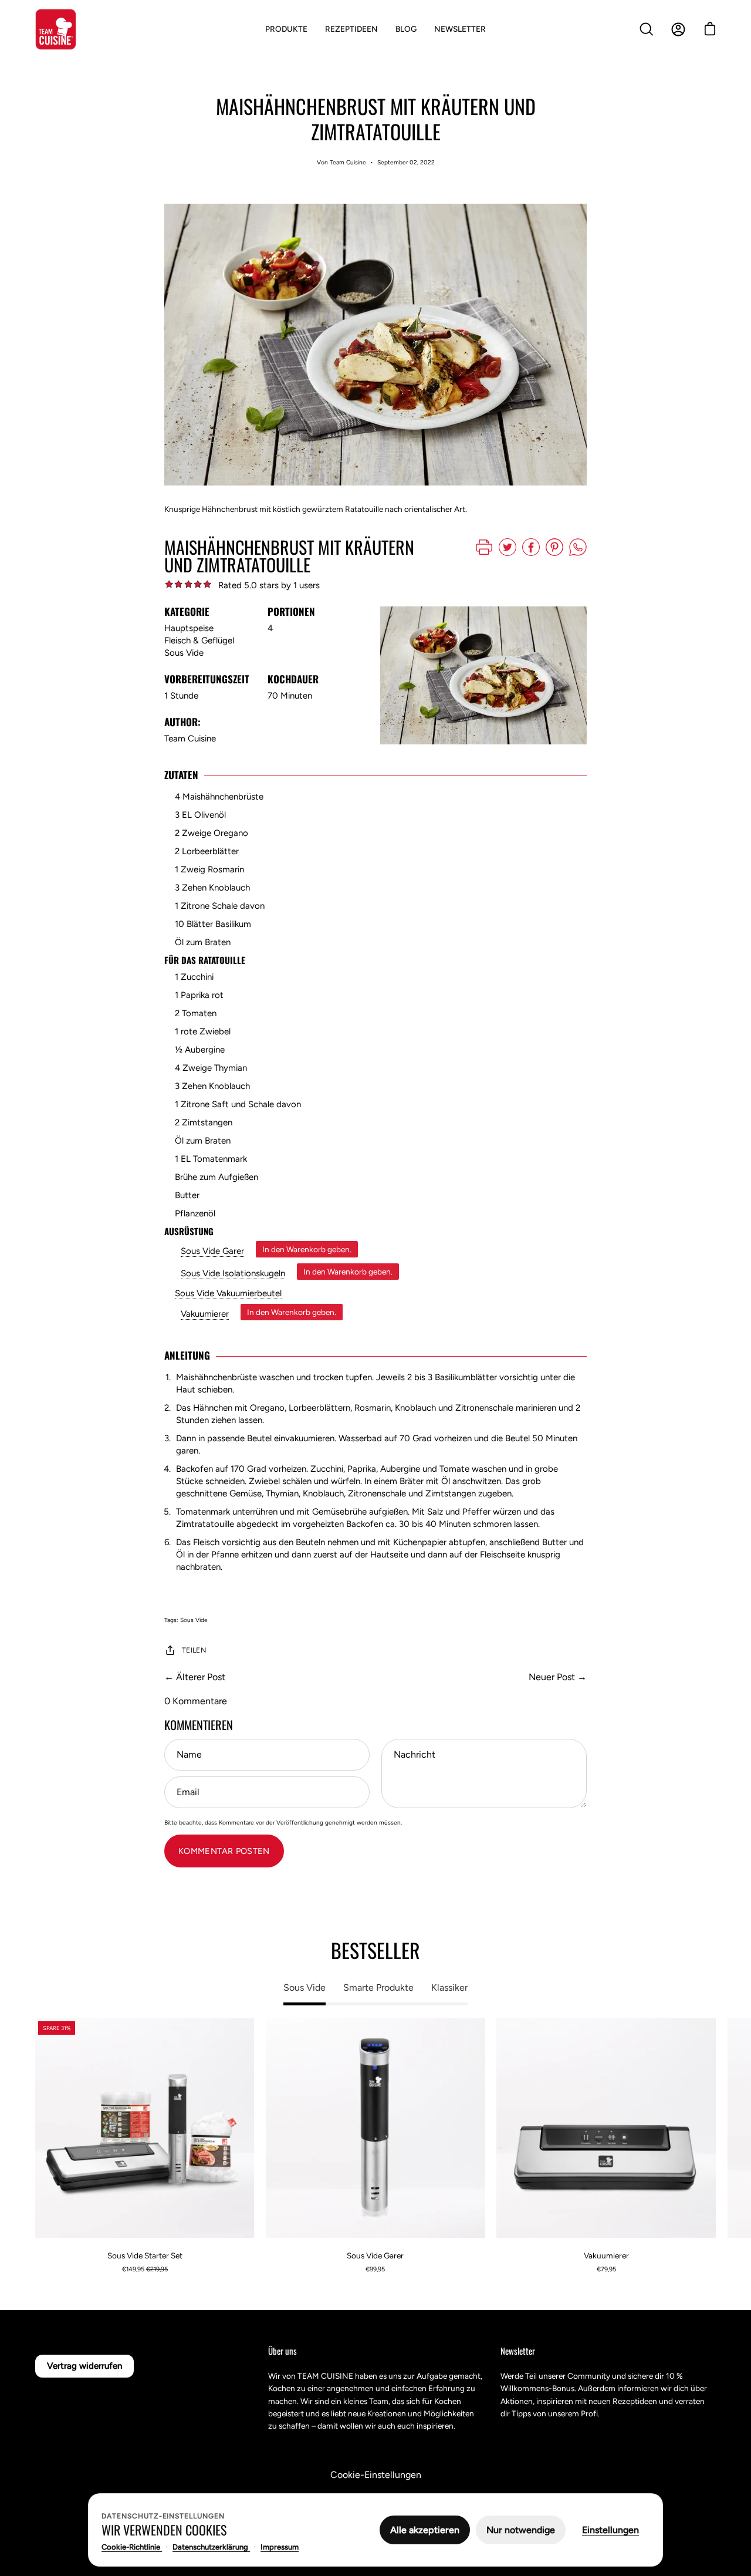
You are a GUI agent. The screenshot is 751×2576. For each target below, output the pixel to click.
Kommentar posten (224, 1851)
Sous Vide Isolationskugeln (233, 1273)
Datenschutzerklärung (211, 2547)
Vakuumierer (205, 1314)
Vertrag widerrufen (84, 2366)
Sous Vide (194, 1620)
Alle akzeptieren (425, 2530)
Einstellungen (610, 2530)
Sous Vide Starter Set (145, 2255)
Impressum (280, 2547)
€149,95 (145, 2269)
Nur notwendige (521, 2530)
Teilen (194, 1650)
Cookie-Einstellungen (376, 2475)
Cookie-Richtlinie (132, 2547)
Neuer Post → (558, 1677)
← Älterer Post (195, 1677)
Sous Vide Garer (212, 1251)
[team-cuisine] (56, 29)
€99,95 (375, 2269)
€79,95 (606, 2269)
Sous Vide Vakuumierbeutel (228, 1293)
